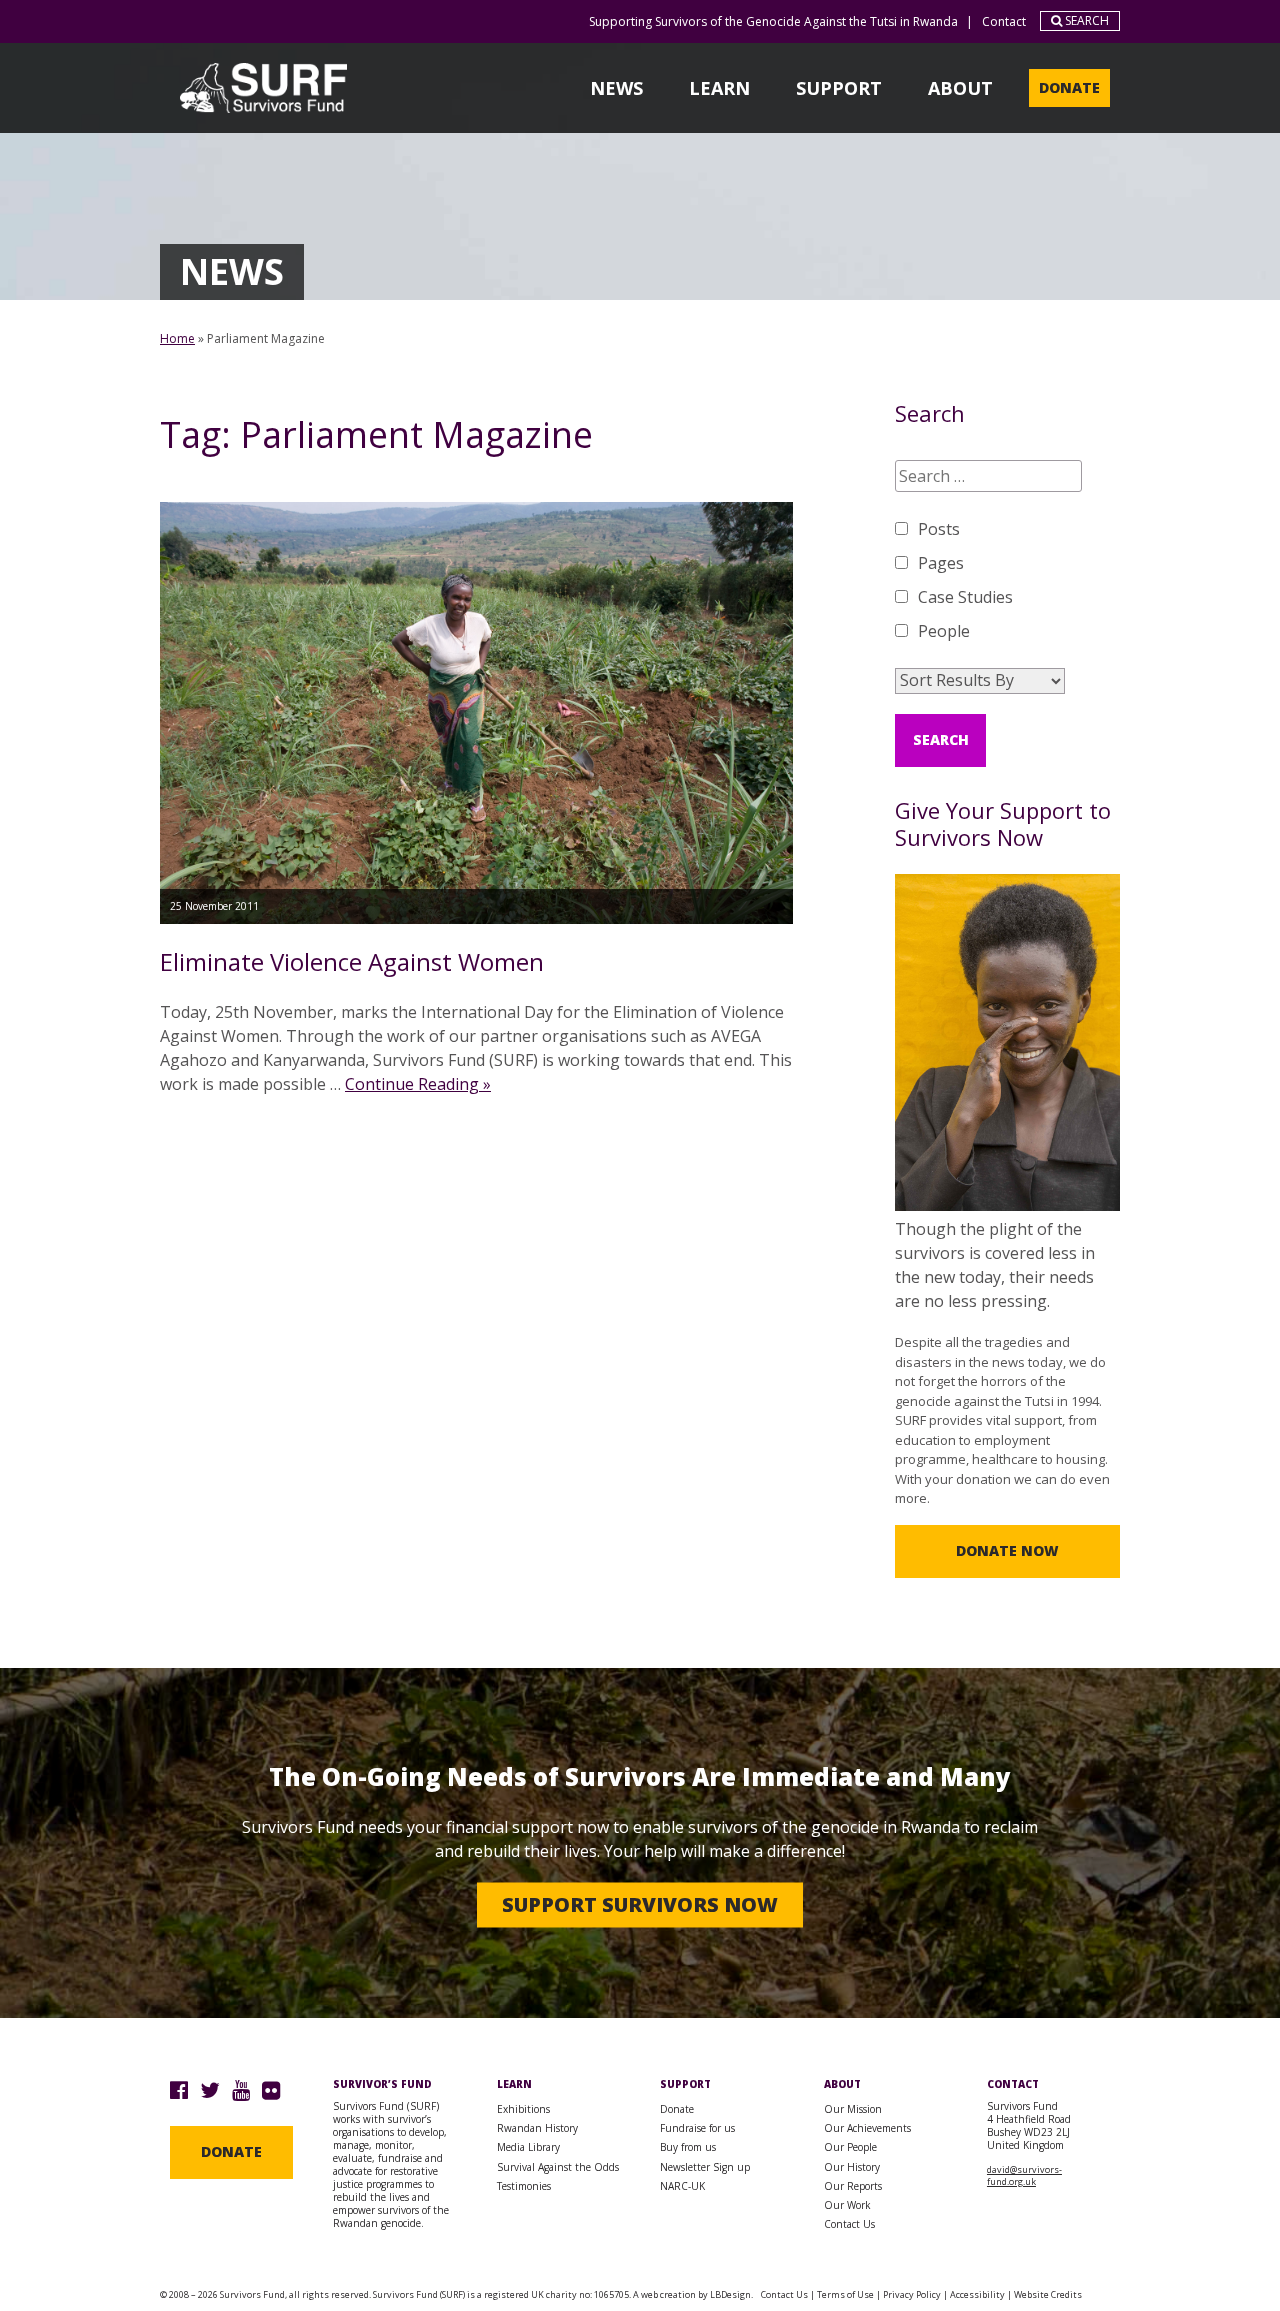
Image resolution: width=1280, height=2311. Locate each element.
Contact (1004, 21)
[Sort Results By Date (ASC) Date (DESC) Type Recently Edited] (980, 681)
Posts (939, 529)
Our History (852, 2167)
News (616, 88)
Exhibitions (523, 2109)
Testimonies (524, 2186)
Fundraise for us (697, 2128)
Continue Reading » (418, 1084)
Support (839, 88)
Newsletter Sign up (705, 2167)
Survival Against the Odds (558, 2167)
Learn (719, 88)
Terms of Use (845, 2294)
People (944, 631)
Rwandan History (537, 2128)
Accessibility (977, 2294)
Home (177, 338)
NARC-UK (682, 2186)
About (960, 88)
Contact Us (849, 2224)
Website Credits (1048, 2294)
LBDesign (730, 2294)
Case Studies (965, 597)
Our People (850, 2147)
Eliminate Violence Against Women (352, 961)
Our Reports (853, 2186)
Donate (1069, 87)
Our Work (847, 2205)
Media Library (528, 2147)
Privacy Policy (912, 2294)
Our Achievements (867, 2128)
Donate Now (1007, 1550)
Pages (941, 563)
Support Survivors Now (640, 1904)
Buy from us (688, 2147)
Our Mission (853, 2109)
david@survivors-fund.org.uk (1024, 2175)
